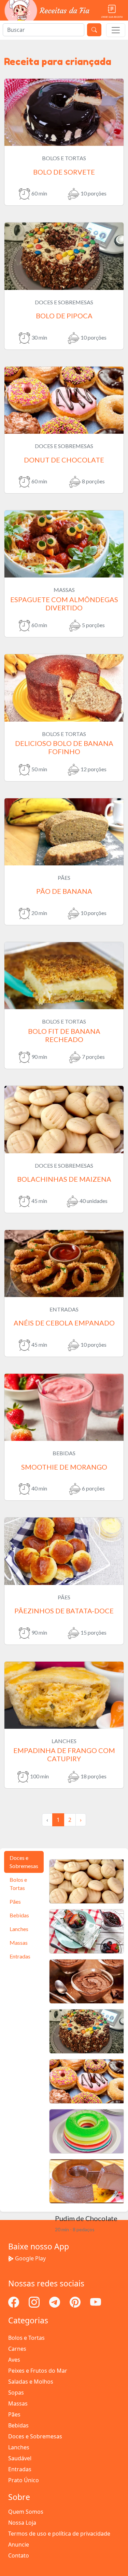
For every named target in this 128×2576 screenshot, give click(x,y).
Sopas (16, 2393)
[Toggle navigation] (116, 30)
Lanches (19, 2447)
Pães (14, 2414)
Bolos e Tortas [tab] (18, 1884)
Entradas (20, 2469)
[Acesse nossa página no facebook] (14, 2301)
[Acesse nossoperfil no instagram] (35, 2301)
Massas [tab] (19, 1943)
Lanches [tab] (19, 1929)
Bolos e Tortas (26, 2338)
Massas (18, 2403)
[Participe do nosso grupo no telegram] (55, 2301)
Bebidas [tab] (19, 1915)
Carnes (17, 2349)
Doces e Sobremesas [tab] (24, 1862)
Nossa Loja (22, 2523)
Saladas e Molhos (31, 2382)
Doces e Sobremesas (35, 2436)
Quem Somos (26, 2512)
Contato (19, 2555)
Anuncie (19, 2545)
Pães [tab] (15, 1901)
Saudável (20, 2458)
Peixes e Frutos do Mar (38, 2371)
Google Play (30, 2258)
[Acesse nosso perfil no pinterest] (76, 2301)
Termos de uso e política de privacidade (59, 2534)
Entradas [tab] (20, 1956)
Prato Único (24, 2480)
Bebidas (18, 2425)
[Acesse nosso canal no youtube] (96, 2301)
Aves (14, 2360)
